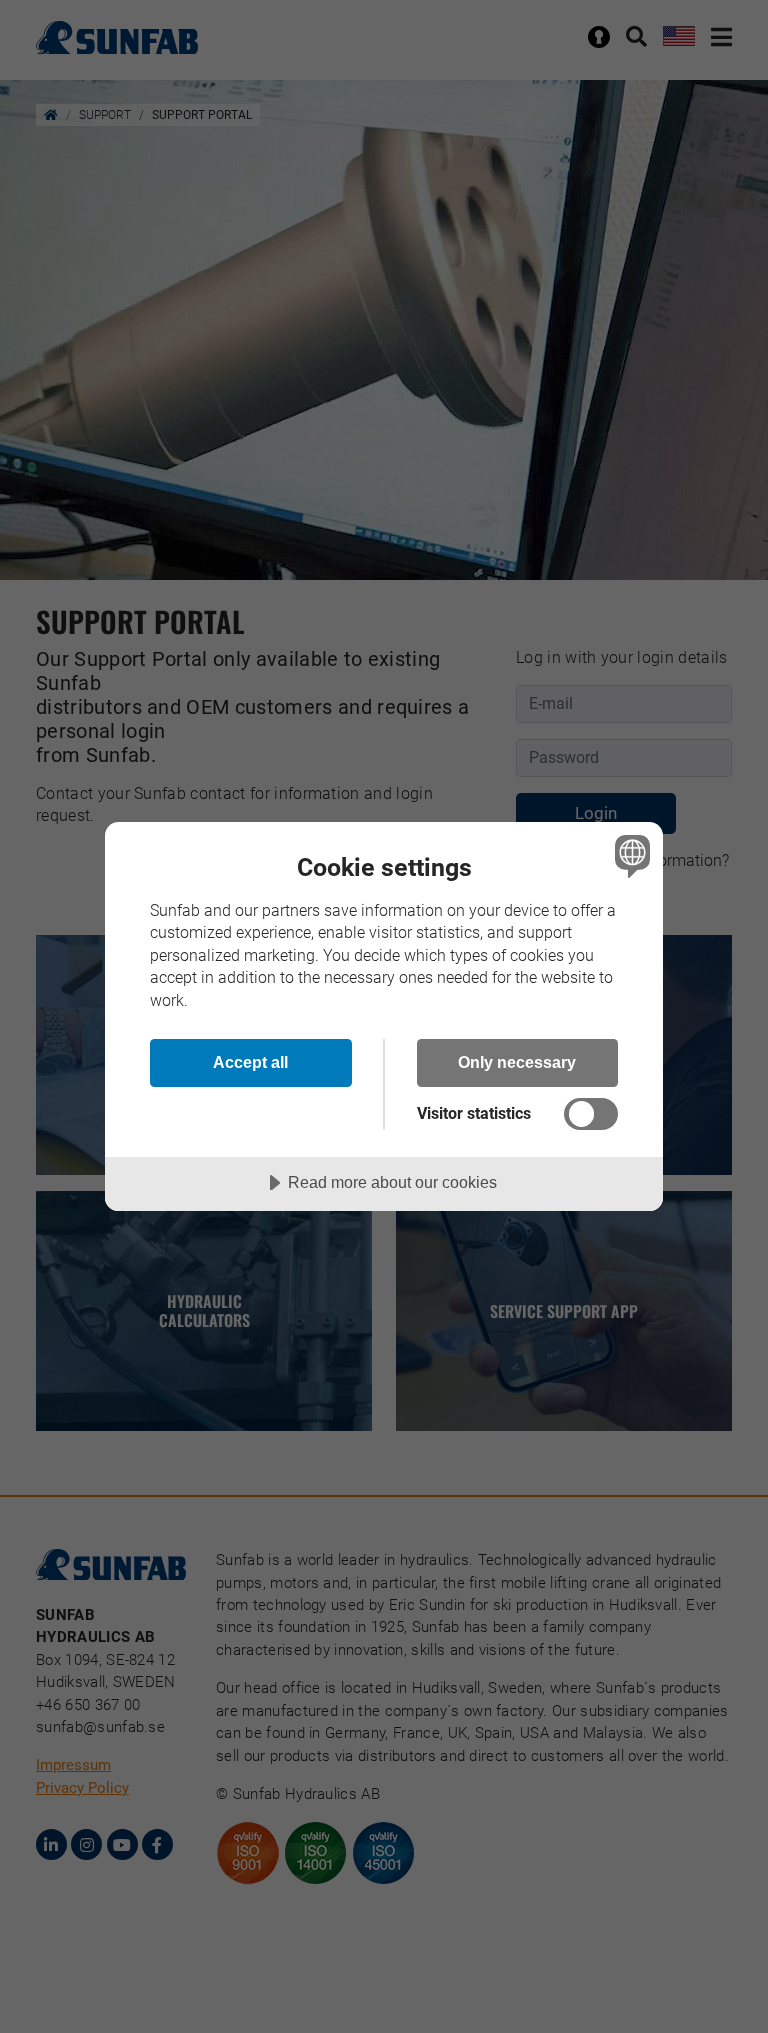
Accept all (250, 1062)
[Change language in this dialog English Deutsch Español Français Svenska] (630, 856)
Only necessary (517, 1062)
